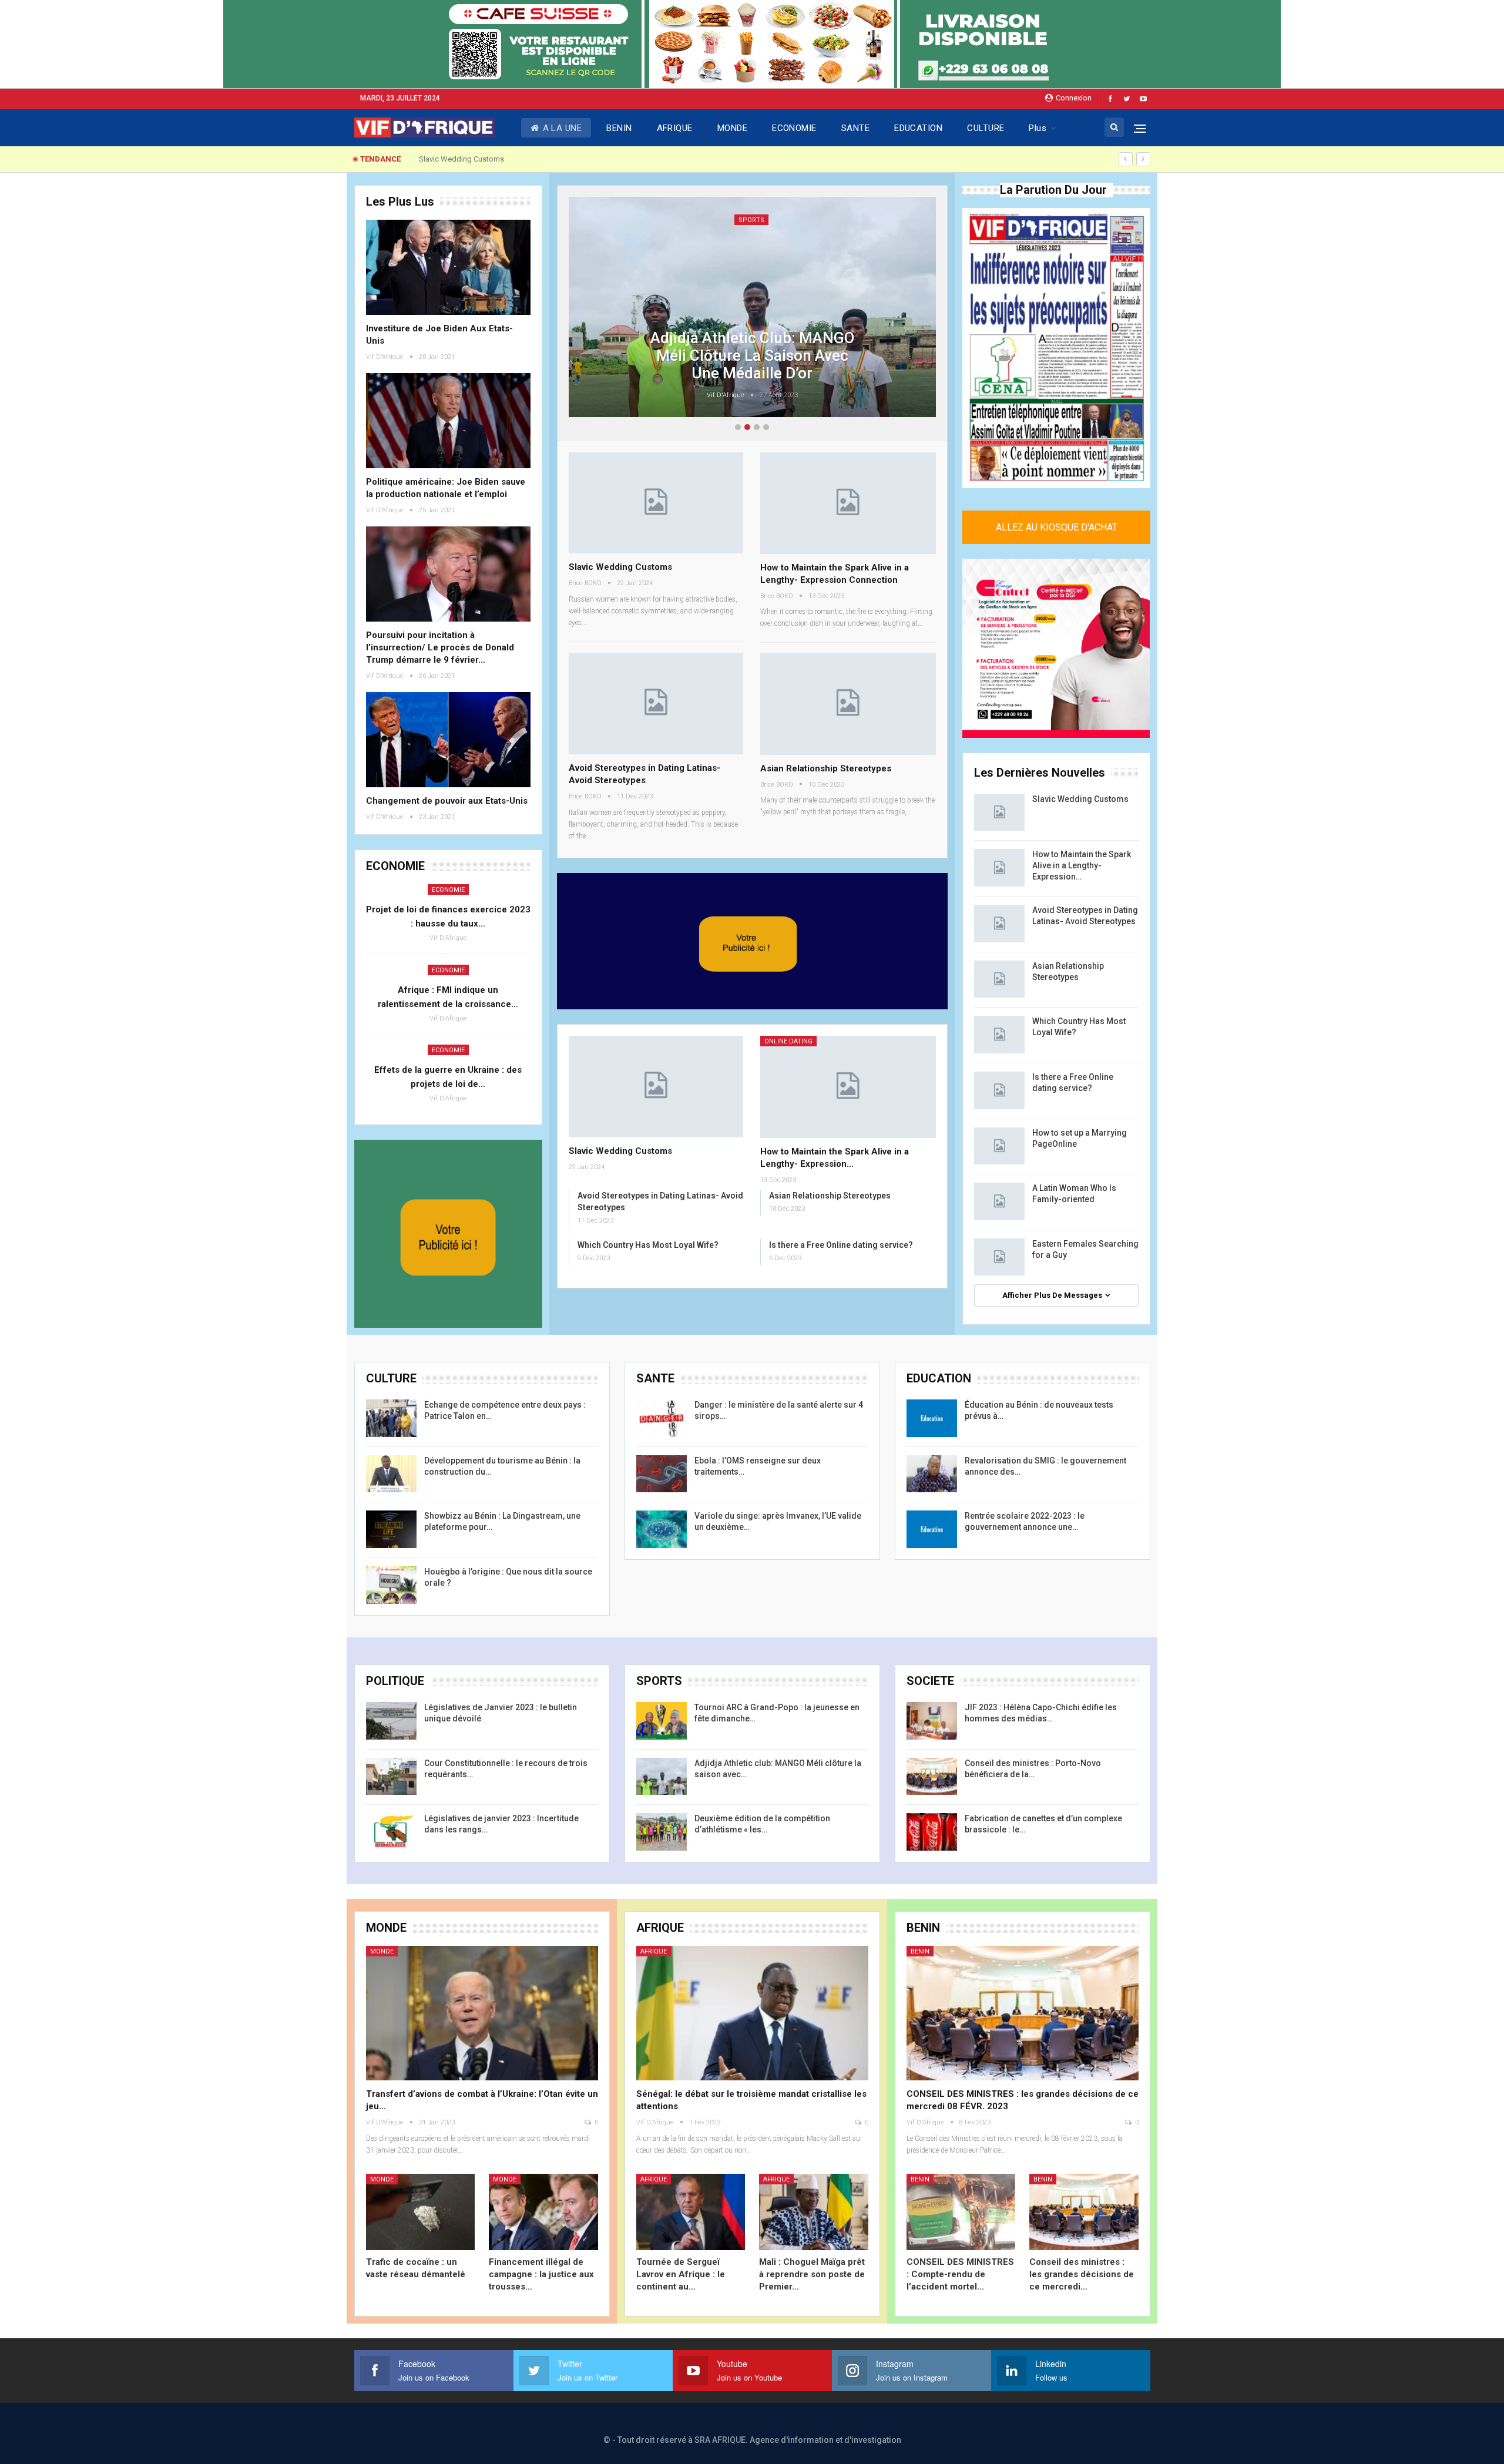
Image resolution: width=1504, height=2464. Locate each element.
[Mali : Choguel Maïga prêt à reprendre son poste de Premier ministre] (814, 2212)
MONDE (732, 128)
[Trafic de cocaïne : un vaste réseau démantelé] (421, 2212)
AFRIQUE (675, 128)
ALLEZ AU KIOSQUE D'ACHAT (1056, 527)
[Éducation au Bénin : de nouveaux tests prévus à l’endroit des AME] (932, 1418)
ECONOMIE (794, 128)
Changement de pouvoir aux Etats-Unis (447, 801)
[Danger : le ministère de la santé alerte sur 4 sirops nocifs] (662, 1418)
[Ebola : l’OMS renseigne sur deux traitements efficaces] (662, 1474)
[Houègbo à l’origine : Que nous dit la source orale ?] (391, 1585)
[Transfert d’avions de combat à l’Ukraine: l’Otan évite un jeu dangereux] (482, 2013)
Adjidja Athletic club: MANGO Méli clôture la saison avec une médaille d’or (752, 354)
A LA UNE (563, 128)
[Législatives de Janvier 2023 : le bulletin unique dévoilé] (391, 1721)
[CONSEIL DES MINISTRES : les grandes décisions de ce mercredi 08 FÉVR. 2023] (1023, 2013)
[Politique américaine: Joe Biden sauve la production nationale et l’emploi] (448, 421)
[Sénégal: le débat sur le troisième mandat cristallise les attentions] (752, 2013)
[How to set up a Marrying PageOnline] (999, 1146)
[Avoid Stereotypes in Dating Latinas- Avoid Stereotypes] (656, 704)
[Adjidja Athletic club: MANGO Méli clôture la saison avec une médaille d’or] (662, 1777)
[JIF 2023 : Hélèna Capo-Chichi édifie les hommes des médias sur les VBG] (932, 1721)
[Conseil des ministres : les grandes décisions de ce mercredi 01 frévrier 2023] (1084, 2212)
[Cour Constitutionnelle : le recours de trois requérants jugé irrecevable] (391, 1777)
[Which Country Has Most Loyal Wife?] (999, 1035)
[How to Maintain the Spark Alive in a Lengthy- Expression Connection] (848, 503)
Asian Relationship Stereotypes (826, 768)
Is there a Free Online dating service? (841, 1245)
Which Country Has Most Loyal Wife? (648, 1245)
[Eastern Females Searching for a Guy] (999, 1257)
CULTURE (986, 128)
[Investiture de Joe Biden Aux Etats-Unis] (448, 267)
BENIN (619, 128)
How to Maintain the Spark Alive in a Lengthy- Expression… (1082, 865)
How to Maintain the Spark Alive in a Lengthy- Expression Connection (535, 159)
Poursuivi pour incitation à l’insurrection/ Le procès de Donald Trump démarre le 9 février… (440, 647)
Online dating (788, 1041)
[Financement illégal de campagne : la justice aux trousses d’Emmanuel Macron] (543, 2212)
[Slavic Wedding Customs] (656, 503)
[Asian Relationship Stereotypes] (848, 704)
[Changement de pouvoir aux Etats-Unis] (448, 740)
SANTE (855, 128)
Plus (1038, 128)
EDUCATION (918, 128)
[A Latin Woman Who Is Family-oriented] (999, 1201)
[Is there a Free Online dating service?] (999, 1090)
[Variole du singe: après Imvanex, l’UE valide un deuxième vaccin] (662, 1529)
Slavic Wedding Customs (620, 567)
